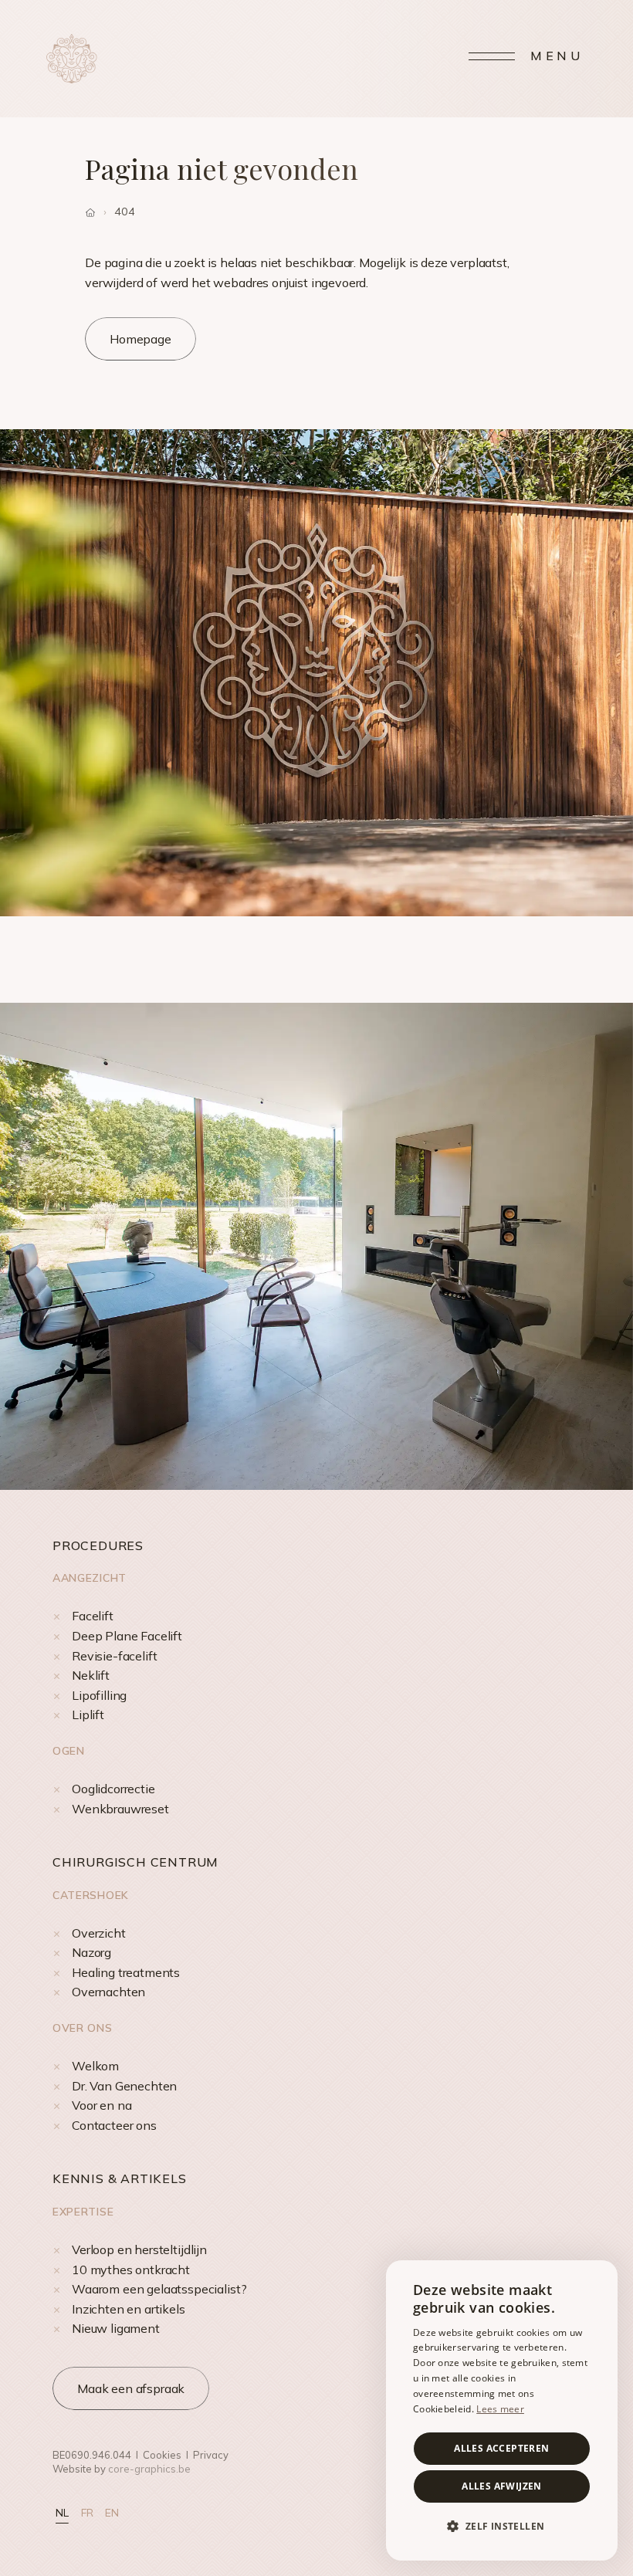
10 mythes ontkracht (131, 2270)
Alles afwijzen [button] (502, 2486)
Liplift (88, 1715)
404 (125, 212)
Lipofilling (99, 1695)
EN (112, 2513)
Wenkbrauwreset (120, 1809)
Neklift (91, 1675)
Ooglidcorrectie (113, 1789)
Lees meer (500, 2409)
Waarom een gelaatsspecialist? (159, 2289)
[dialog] (502, 2410)
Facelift (93, 1616)
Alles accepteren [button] (501, 2448)
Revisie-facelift (114, 1656)
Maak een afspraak (131, 2388)
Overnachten (108, 1992)
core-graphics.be (149, 2469)
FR (87, 2513)
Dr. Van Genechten (124, 2086)
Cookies (162, 2455)
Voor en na (102, 2105)
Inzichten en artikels (129, 2309)
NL (62, 2513)
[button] (502, 2527)
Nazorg (91, 1952)
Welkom (95, 2066)
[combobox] (598, 2280)
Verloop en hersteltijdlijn (139, 2249)
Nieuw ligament (116, 2328)
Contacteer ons (114, 2125)
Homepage (140, 339)
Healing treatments (126, 1972)
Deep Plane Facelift (127, 1636)
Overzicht (99, 1933)
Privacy (211, 2455)
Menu (557, 56)
